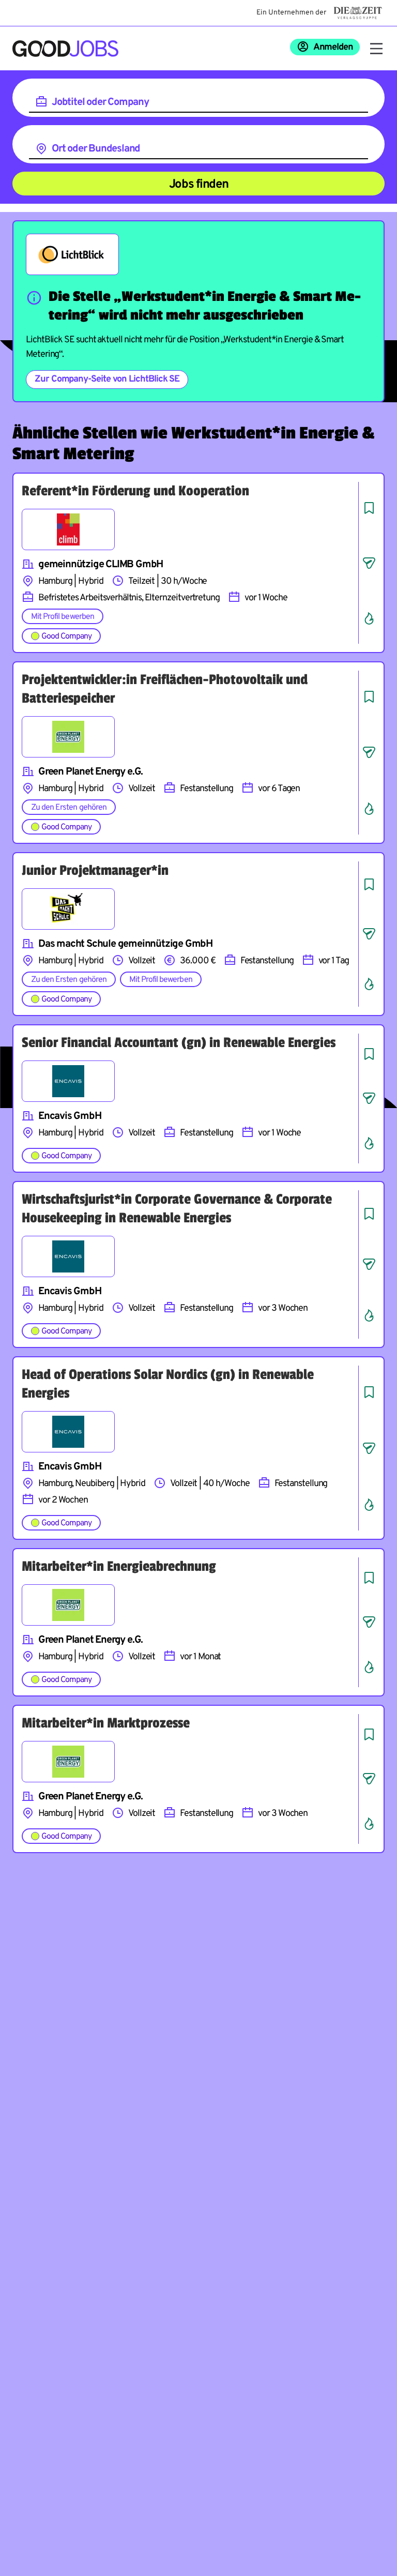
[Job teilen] (369, 563)
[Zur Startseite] (65, 49)
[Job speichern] (369, 508)
